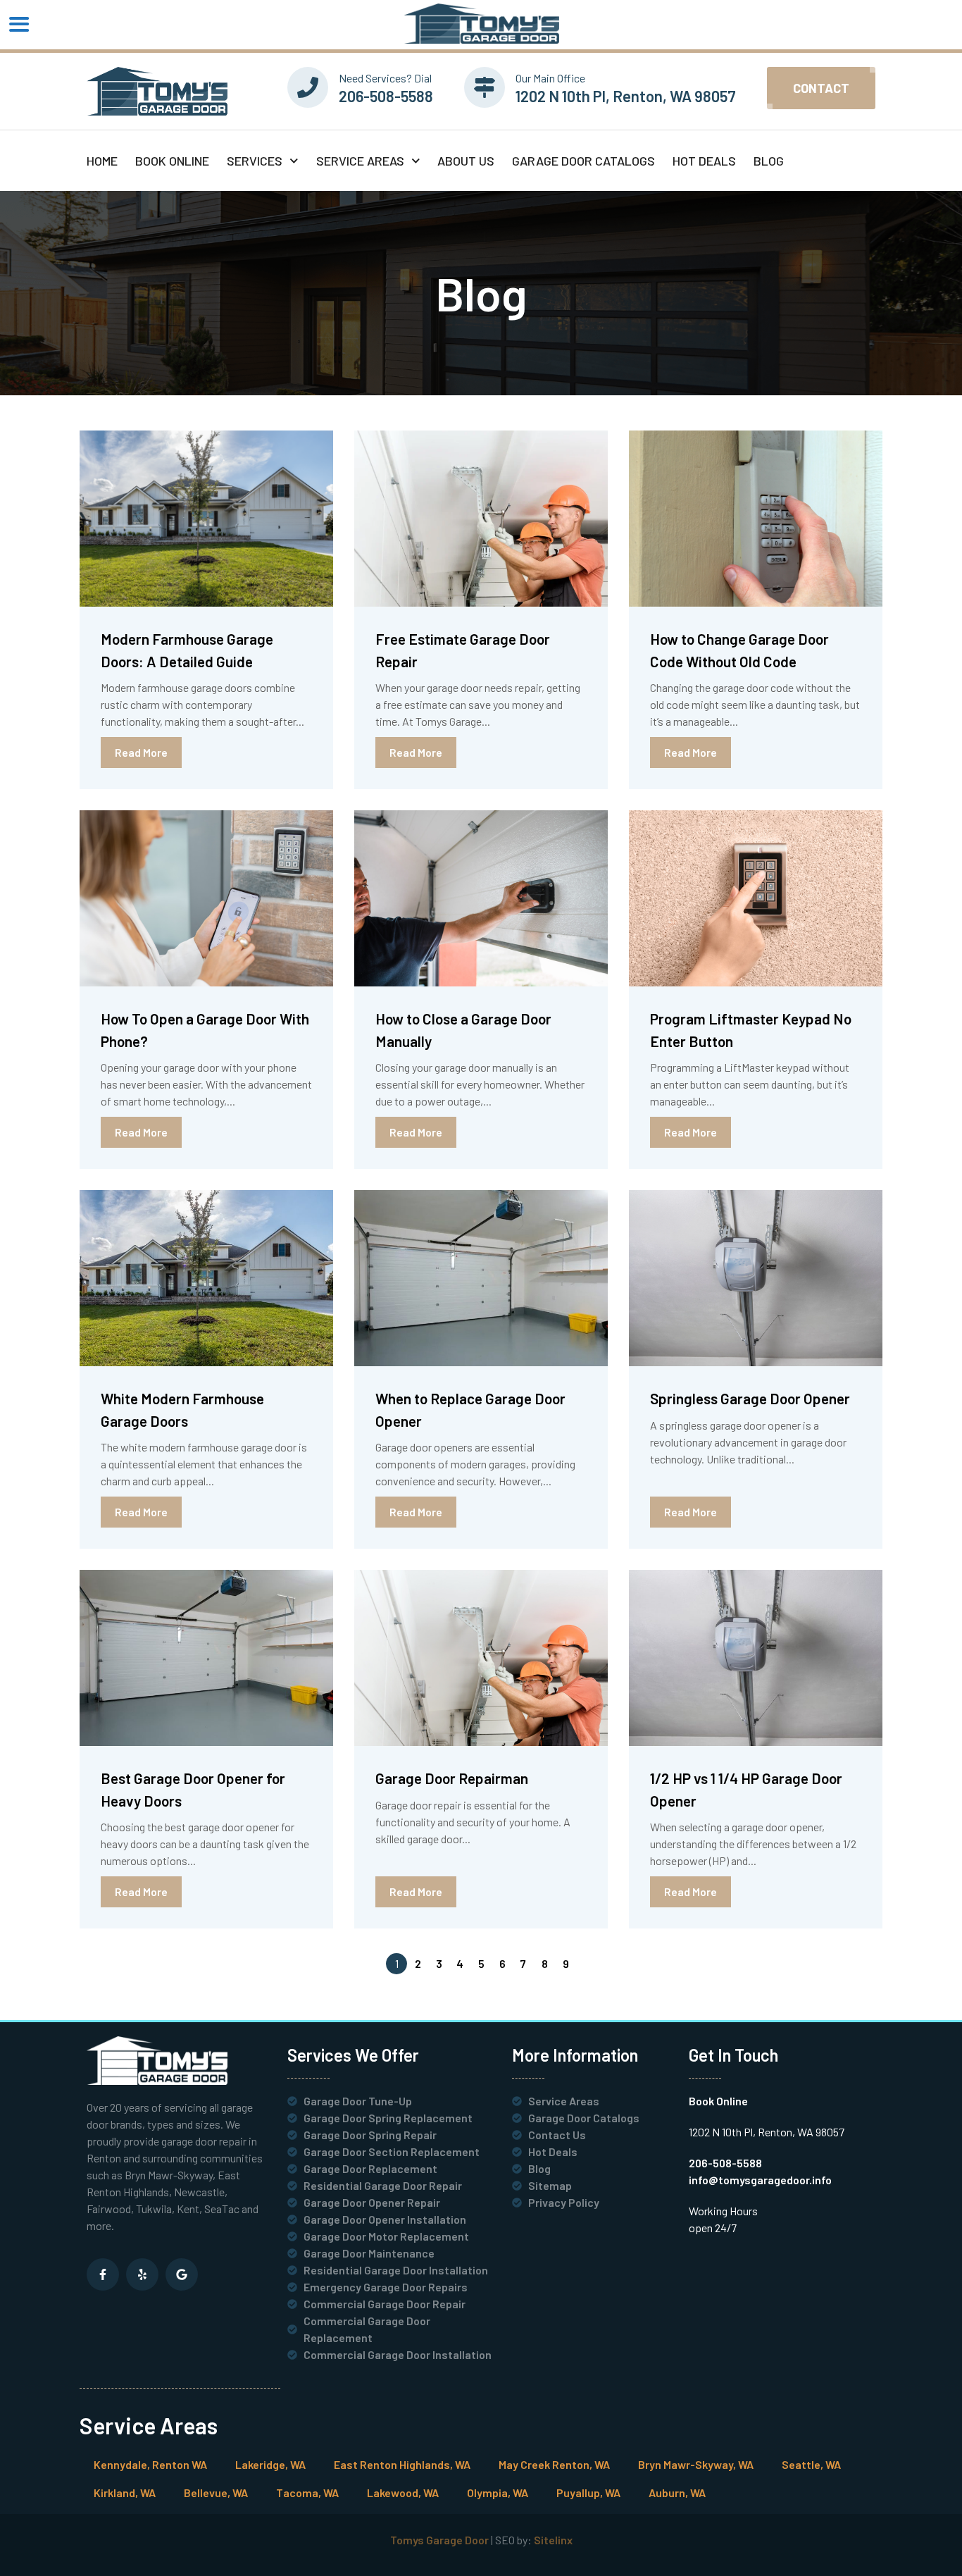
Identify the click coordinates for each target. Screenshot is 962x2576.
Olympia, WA (498, 2493)
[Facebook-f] (103, 2274)
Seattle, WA (811, 2464)
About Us (466, 161)
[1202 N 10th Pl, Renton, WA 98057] (485, 87)
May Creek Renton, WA (554, 2464)
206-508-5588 (386, 96)
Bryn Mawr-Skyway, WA (696, 2464)
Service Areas (360, 161)
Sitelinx (553, 2540)
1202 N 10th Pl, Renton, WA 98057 (626, 96)
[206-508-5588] (308, 87)
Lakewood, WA (403, 2493)
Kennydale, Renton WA (150, 2464)
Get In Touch (733, 2055)
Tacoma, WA (307, 2493)
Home (102, 161)
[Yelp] (142, 2274)
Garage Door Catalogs (583, 161)
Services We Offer (353, 2055)
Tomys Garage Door (439, 2540)
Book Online (172, 161)
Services (255, 161)
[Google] (182, 2274)
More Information (575, 2055)
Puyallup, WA (588, 2493)
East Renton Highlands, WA (402, 2464)
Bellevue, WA (216, 2493)
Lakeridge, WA (270, 2464)
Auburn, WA (677, 2493)
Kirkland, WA (125, 2493)
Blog (769, 161)
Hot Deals (704, 161)
